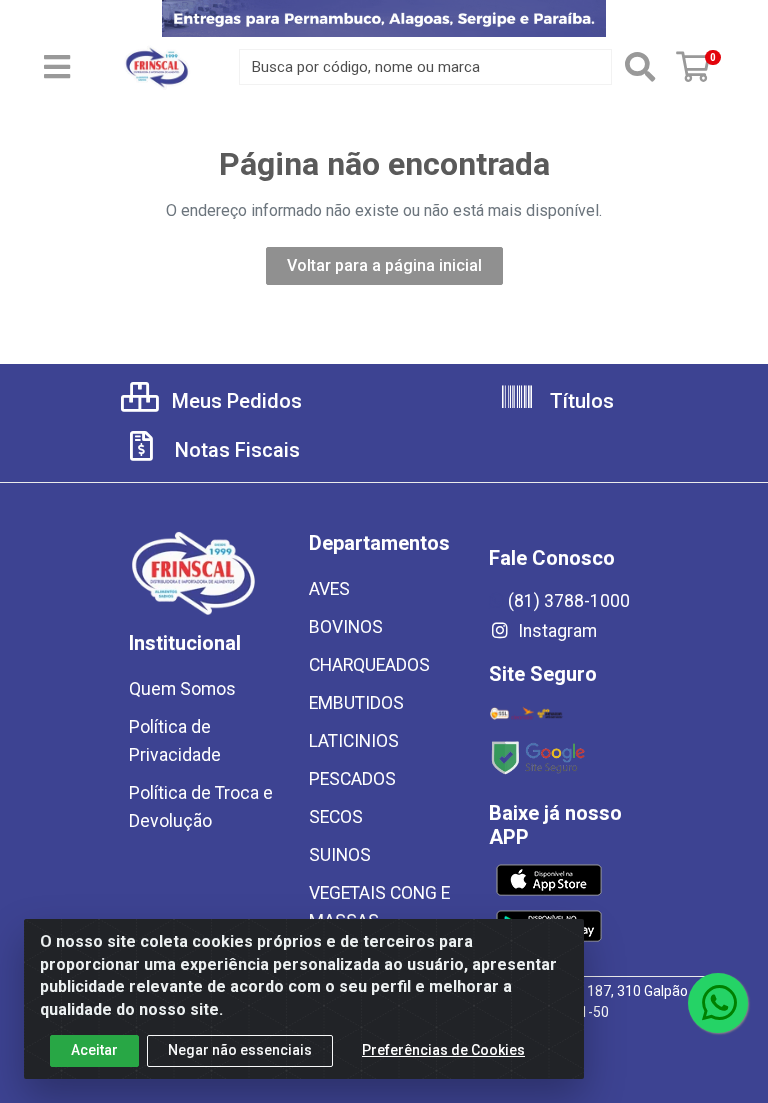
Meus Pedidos (234, 401)
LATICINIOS (354, 741)
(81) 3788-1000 (569, 601)
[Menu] (57, 67)
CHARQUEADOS (369, 665)
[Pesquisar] (640, 67)
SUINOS (340, 855)
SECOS (336, 817)
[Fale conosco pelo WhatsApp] (718, 1003)
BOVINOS (346, 627)
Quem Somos (182, 689)
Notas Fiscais (235, 450)
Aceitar (94, 1050)
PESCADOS (352, 779)
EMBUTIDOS (356, 703)
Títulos (579, 401)
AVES (329, 589)
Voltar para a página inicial (384, 265)
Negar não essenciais (240, 1050)
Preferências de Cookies (443, 1050)
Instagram (555, 631)
